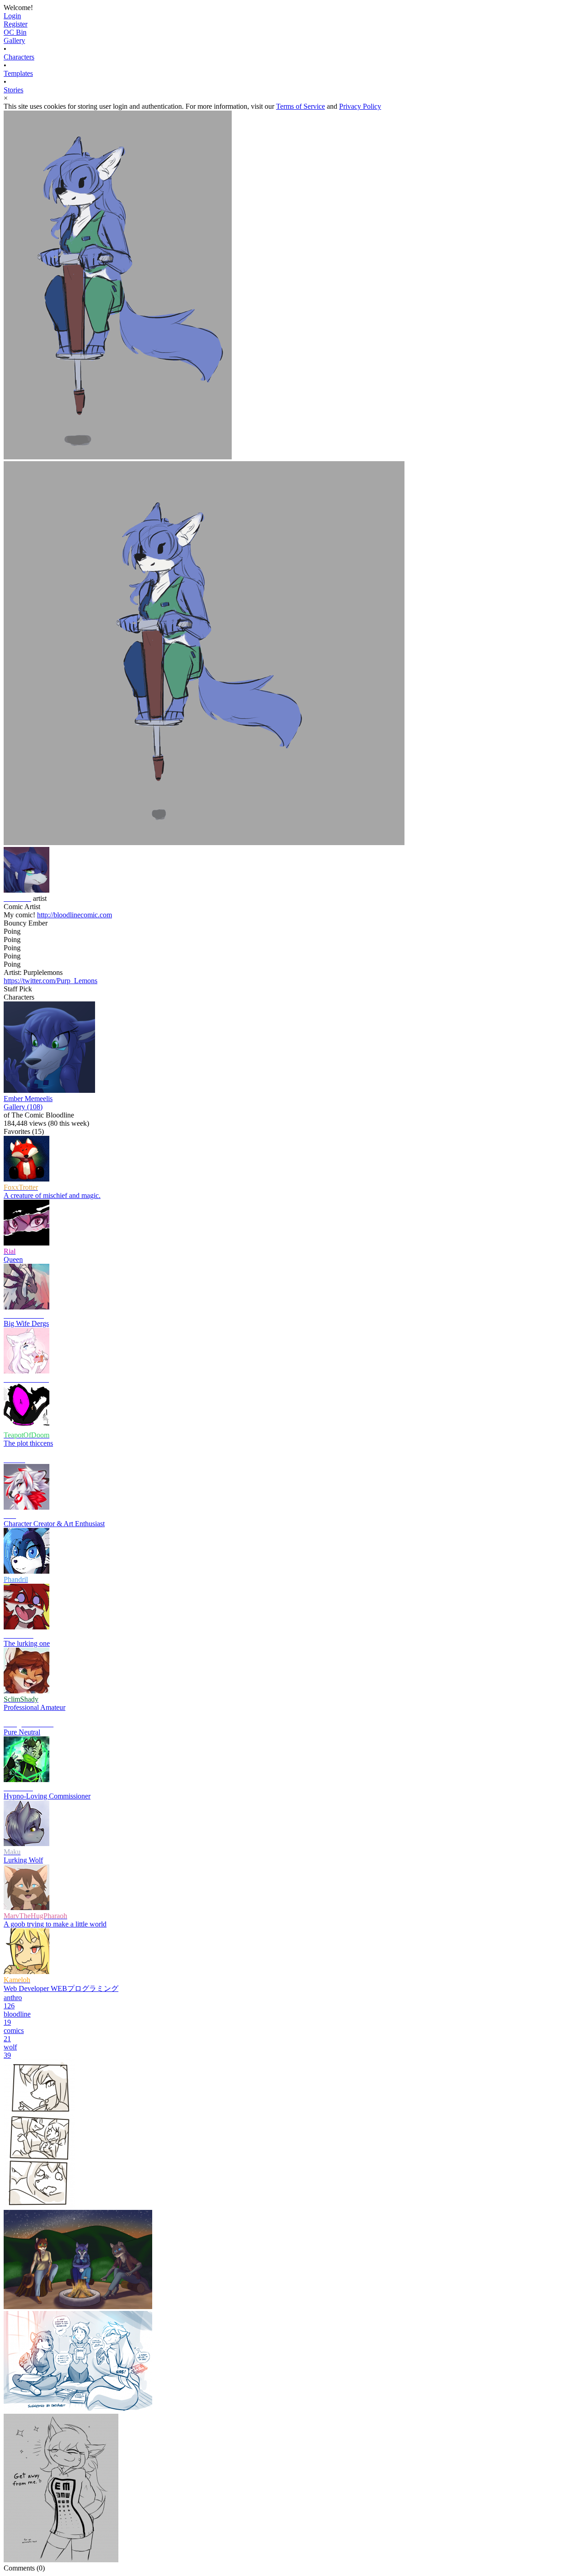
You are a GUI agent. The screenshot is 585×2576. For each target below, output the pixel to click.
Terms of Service (300, 106)
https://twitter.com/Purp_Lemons (51, 981)
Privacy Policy (360, 106)
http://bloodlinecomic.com (74, 915)
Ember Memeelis (28, 1099)
